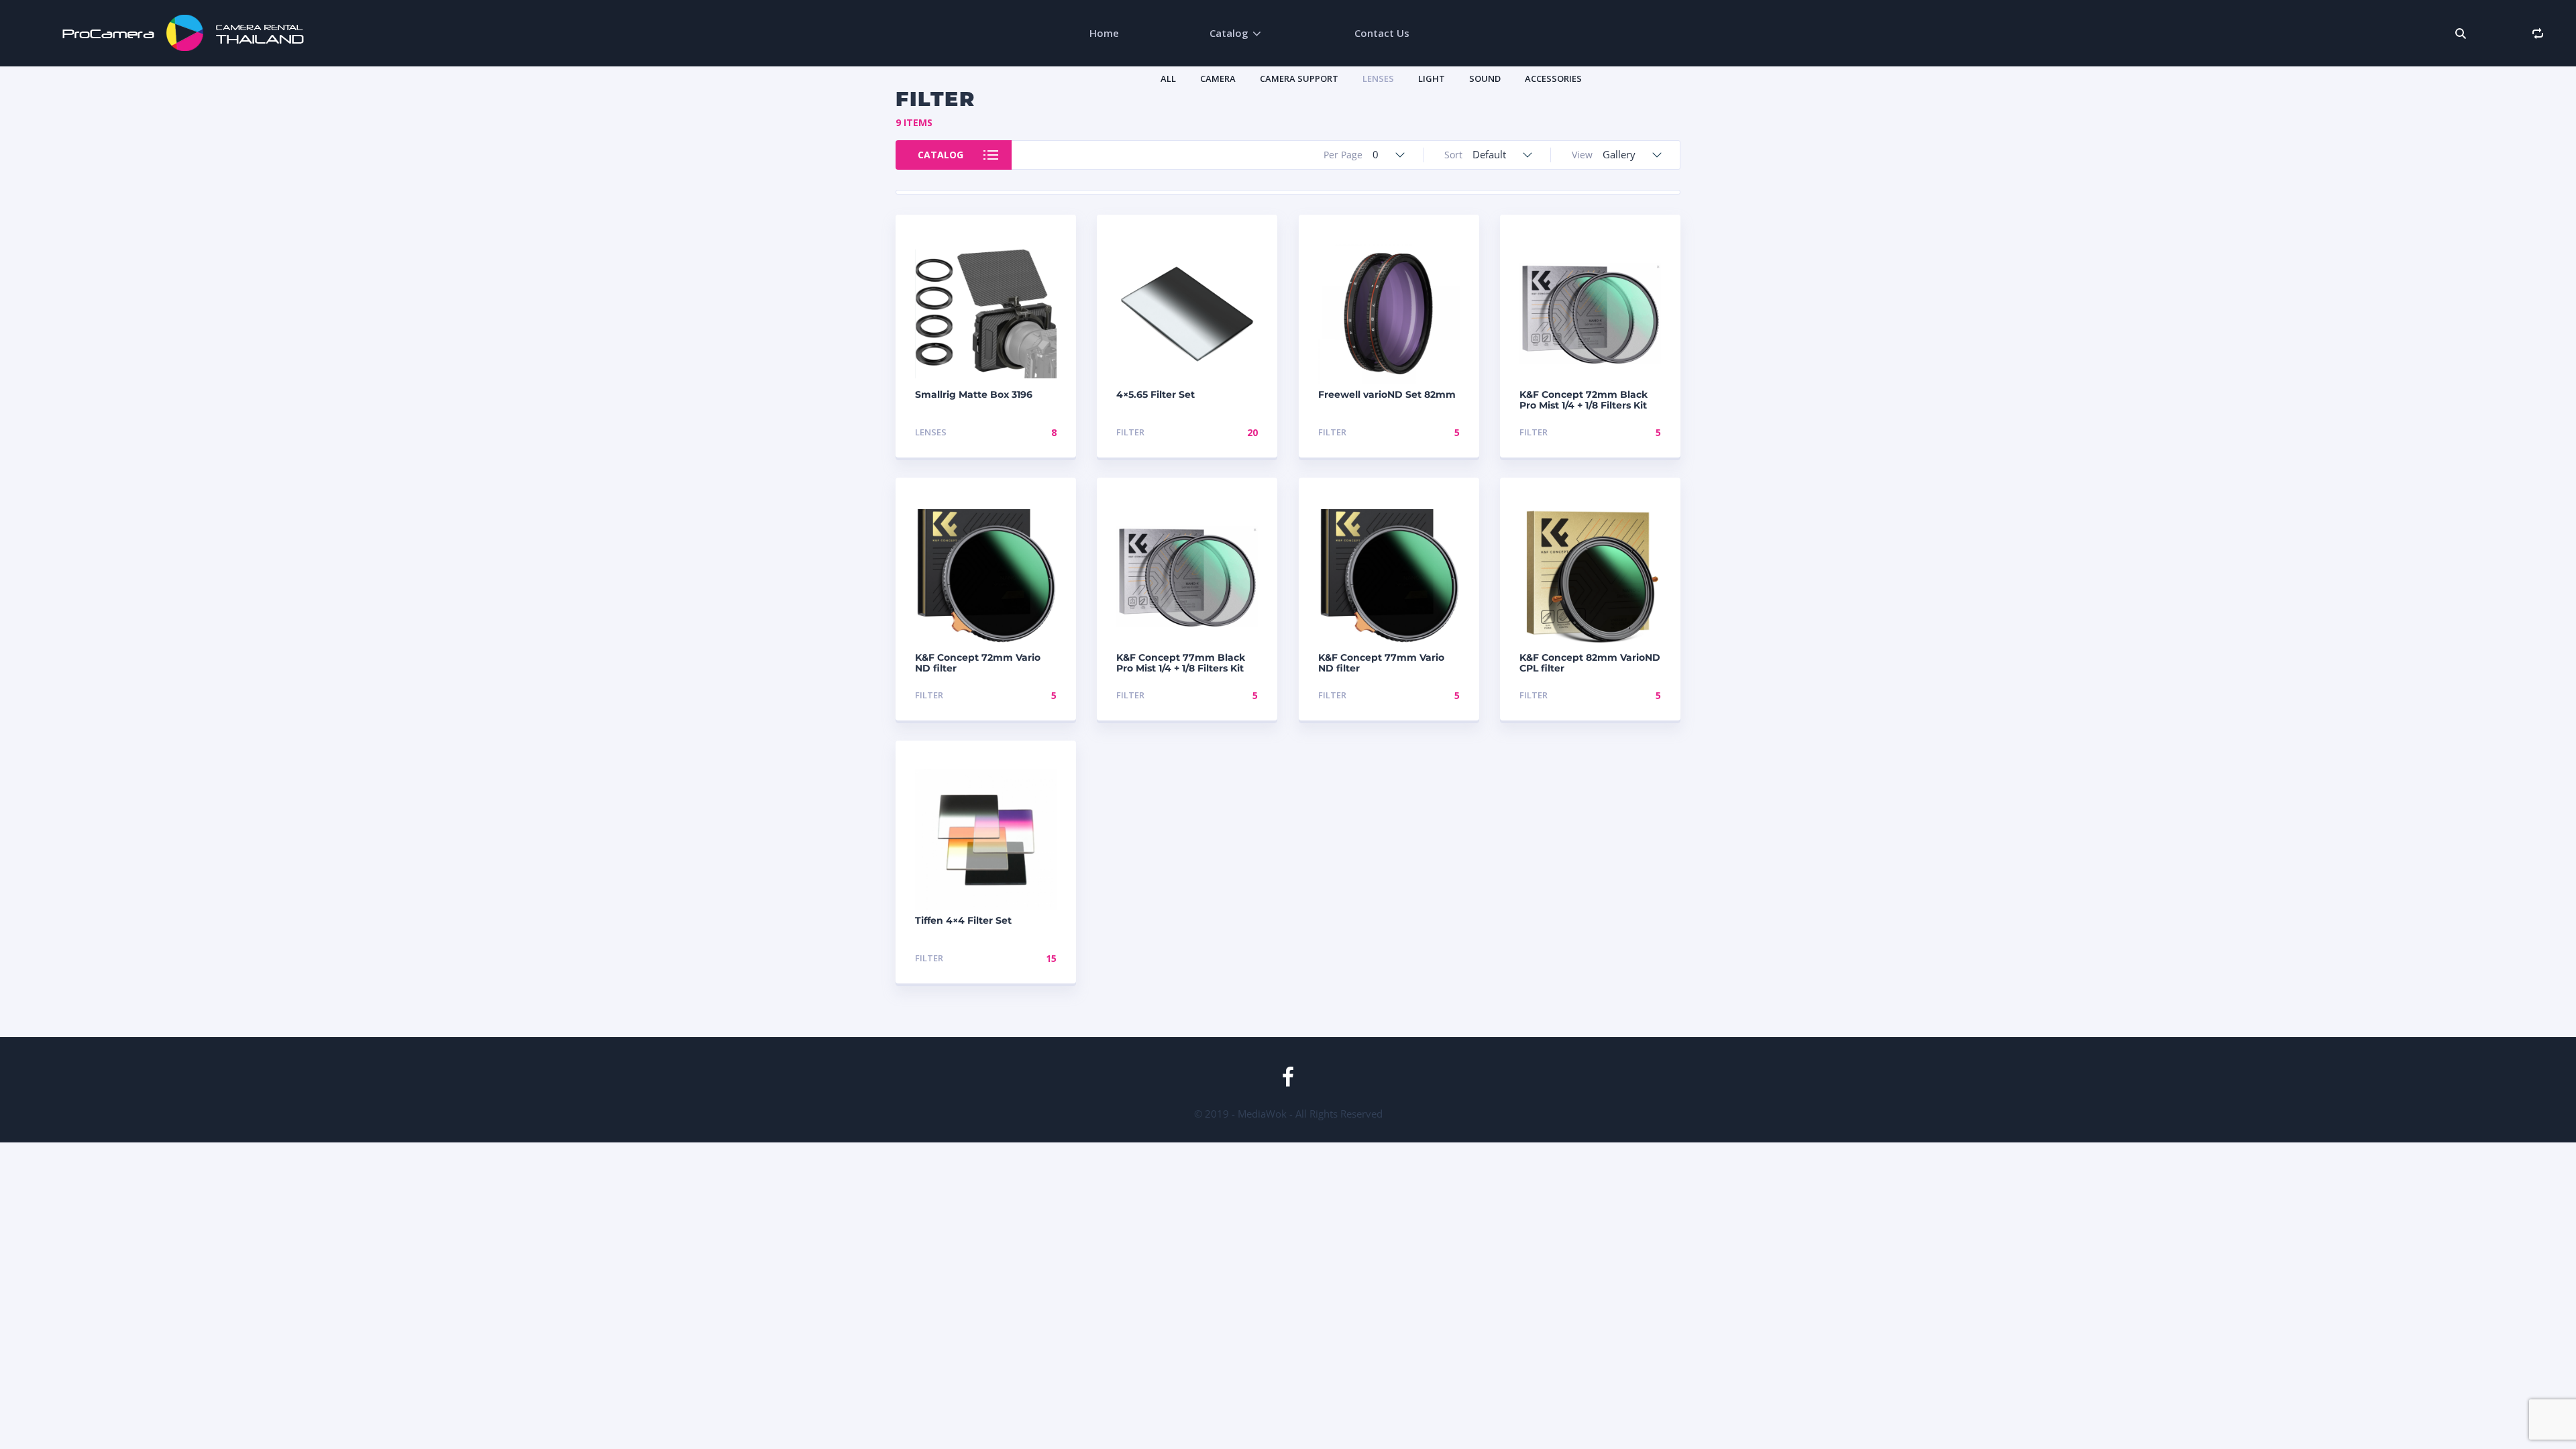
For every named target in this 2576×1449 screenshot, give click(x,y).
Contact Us (1382, 33)
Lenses (1378, 78)
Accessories (1553, 78)
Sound (1485, 78)
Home (1104, 33)
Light (1432, 78)
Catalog (1229, 33)
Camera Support (1299, 78)
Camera (1218, 78)
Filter (1130, 432)
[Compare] (2537, 33)
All (1168, 78)
